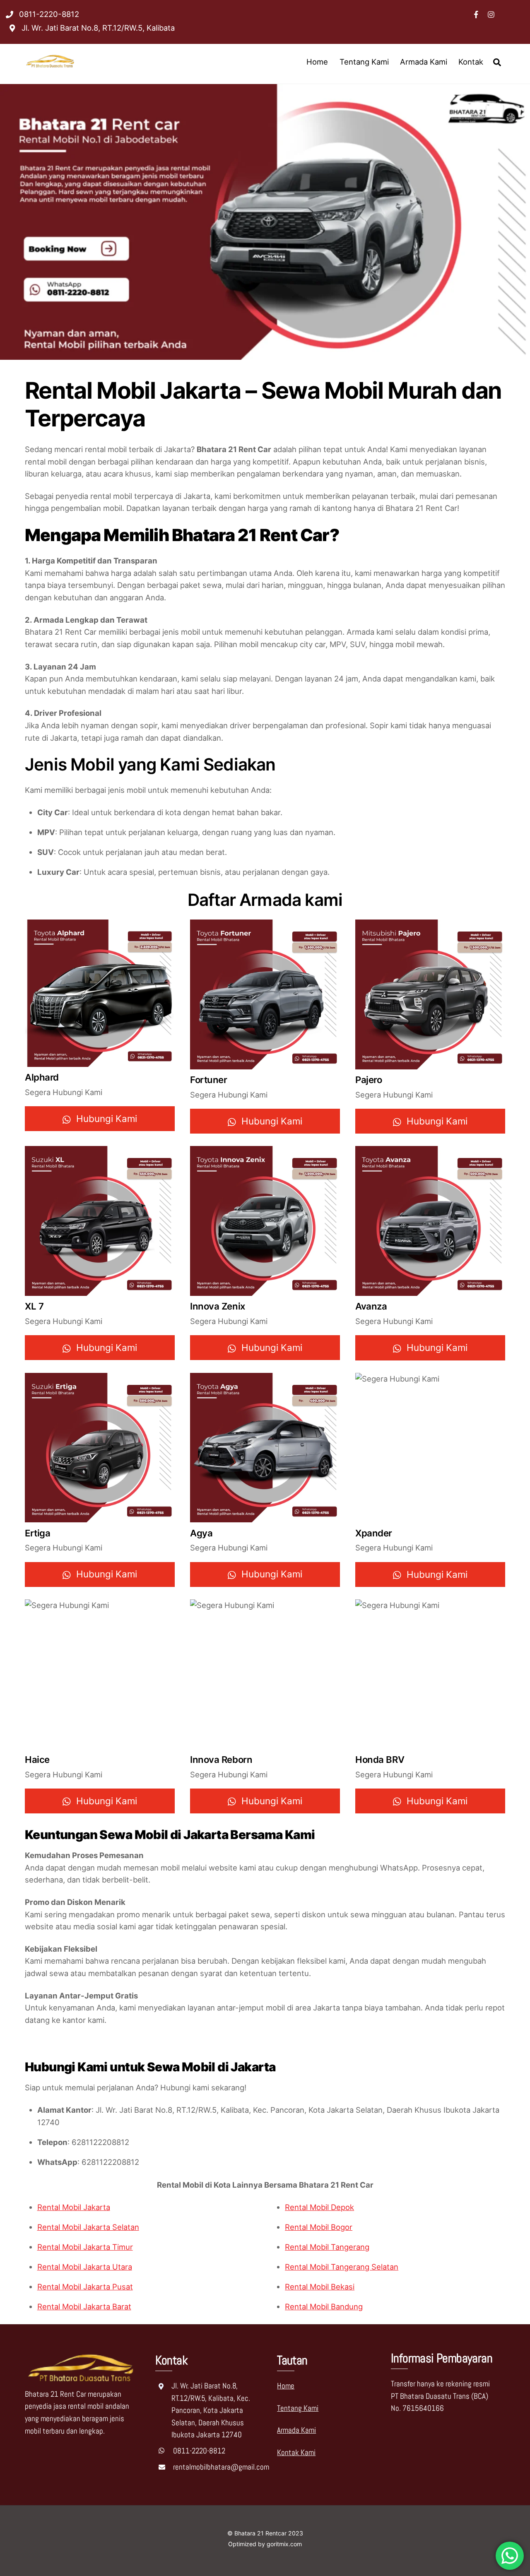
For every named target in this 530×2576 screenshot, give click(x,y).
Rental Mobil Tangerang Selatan (342, 2267)
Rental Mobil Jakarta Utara (85, 2267)
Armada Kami (424, 62)
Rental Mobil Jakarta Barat (84, 2306)
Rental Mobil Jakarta (74, 2207)
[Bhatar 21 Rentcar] (51, 66)
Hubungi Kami (107, 1118)
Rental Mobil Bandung (324, 2306)
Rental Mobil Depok (319, 2207)
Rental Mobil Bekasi (320, 2287)
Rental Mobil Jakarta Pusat (85, 2287)
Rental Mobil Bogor (319, 2227)
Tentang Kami (364, 62)
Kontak (471, 62)
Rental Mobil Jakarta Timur (85, 2247)
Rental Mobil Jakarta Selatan (88, 2227)
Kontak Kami (296, 2452)
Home (317, 62)
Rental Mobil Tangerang (327, 2247)
